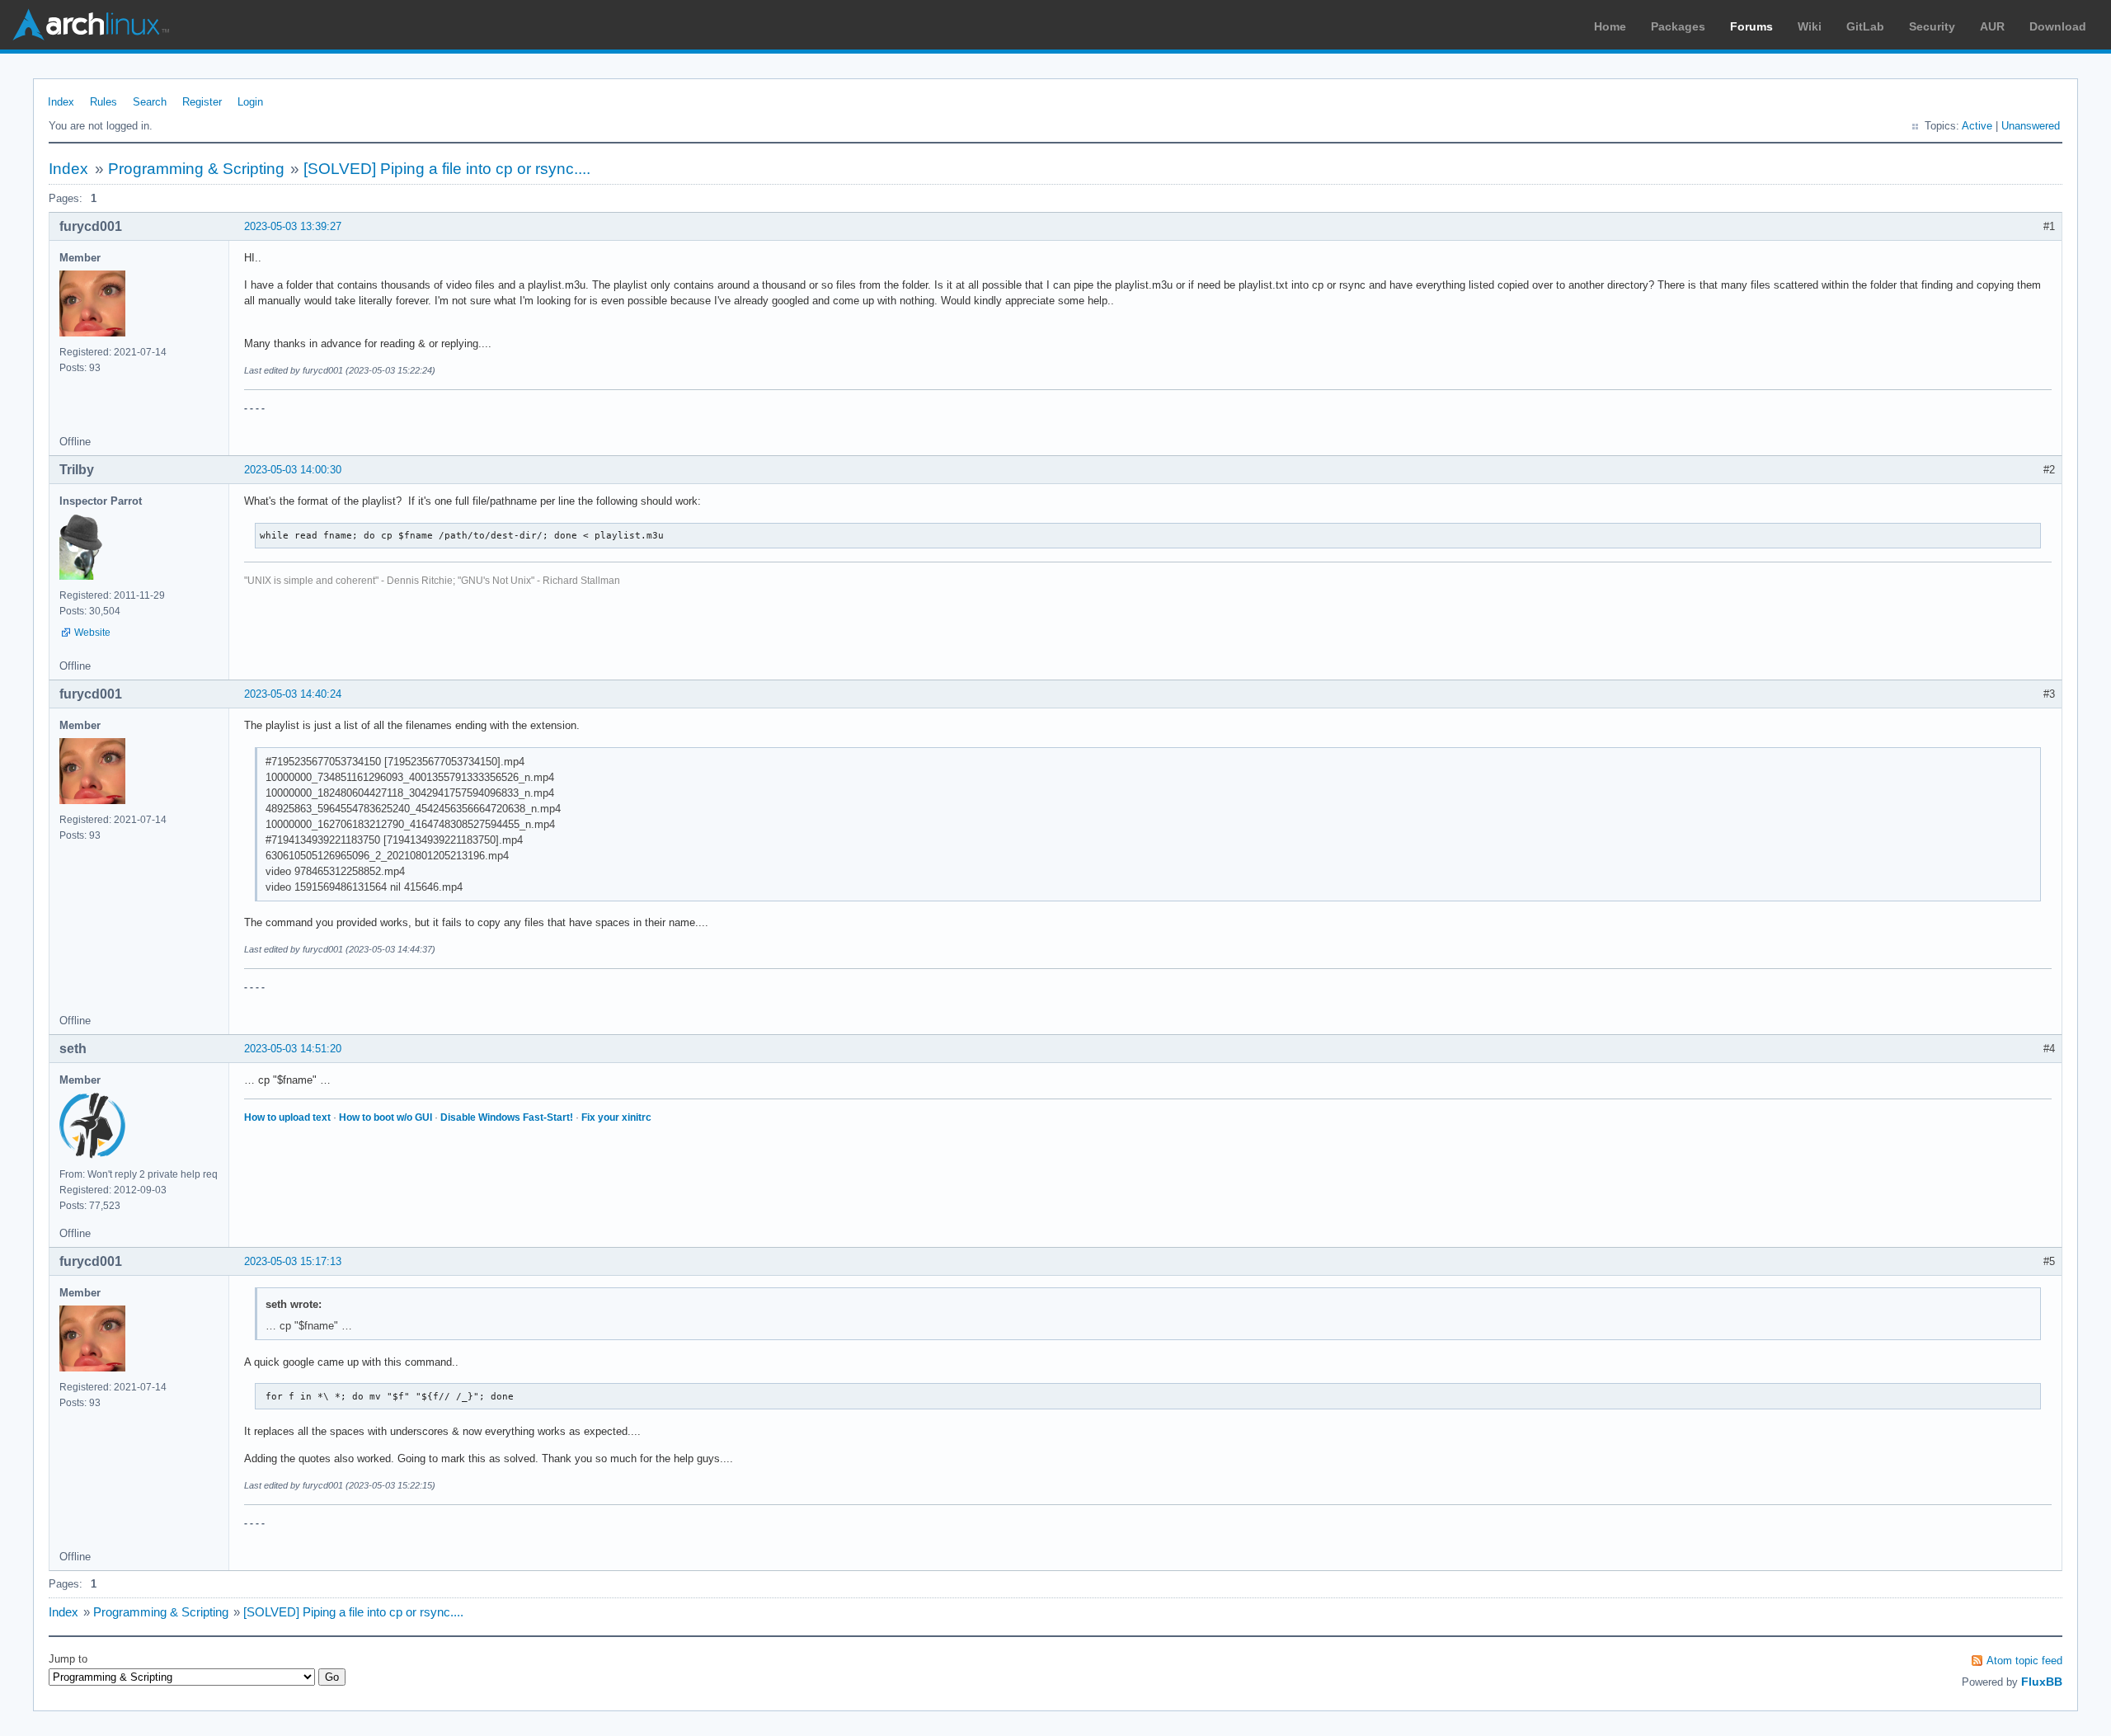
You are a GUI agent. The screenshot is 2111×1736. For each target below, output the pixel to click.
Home (1610, 26)
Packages (1678, 26)
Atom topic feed (2024, 1661)
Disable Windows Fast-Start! (507, 1117)
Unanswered (2031, 126)
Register (202, 102)
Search (150, 102)
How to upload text (287, 1117)
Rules (103, 102)
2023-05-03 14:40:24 (293, 694)
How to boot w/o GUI (386, 1117)
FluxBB (2042, 1682)
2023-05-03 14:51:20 (293, 1049)
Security (1932, 26)
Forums (1751, 26)
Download (2058, 26)
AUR (1992, 26)
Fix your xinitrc (616, 1117)
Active (1977, 126)
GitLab (1865, 26)
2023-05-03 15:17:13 (293, 1261)
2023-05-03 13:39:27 (293, 226)
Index (61, 102)
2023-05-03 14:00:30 (293, 470)
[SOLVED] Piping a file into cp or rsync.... (447, 169)
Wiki (1810, 26)
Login (250, 102)
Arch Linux (91, 25)
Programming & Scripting (196, 169)
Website (92, 633)
